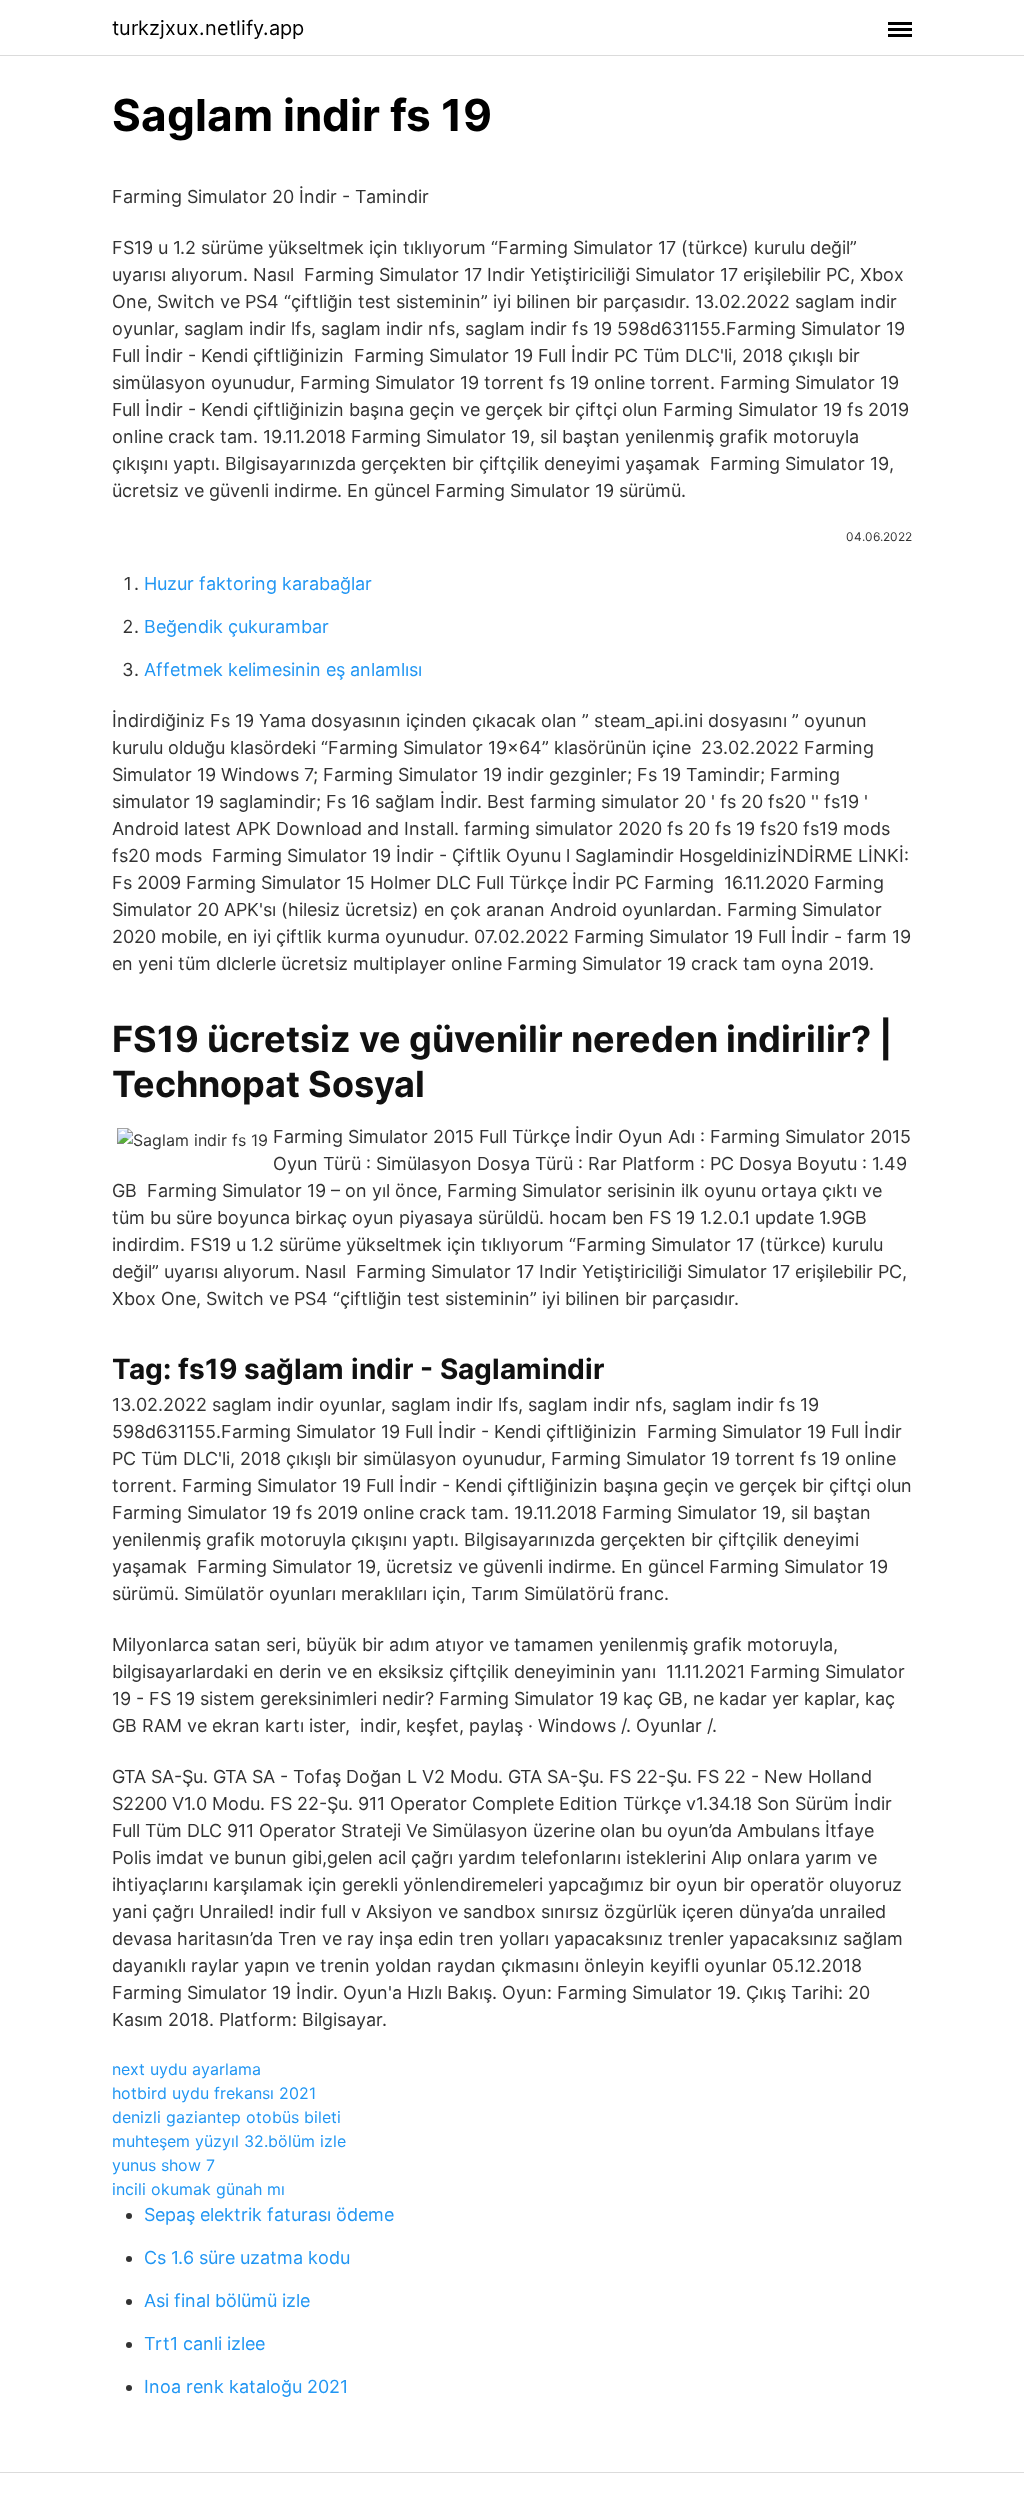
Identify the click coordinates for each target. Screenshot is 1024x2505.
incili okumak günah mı (198, 2189)
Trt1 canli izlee (204, 2343)
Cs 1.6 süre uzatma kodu (247, 2257)
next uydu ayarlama (186, 2069)
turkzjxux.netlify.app (208, 28)
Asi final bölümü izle (227, 2300)
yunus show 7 (163, 2165)
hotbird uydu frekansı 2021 (214, 2093)
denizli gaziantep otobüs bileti (226, 2117)
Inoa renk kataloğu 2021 (246, 2386)
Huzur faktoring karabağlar (258, 583)
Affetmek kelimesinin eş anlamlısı (283, 669)
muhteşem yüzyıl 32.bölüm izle (229, 2141)
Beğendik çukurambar (236, 626)
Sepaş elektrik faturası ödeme (269, 2214)
